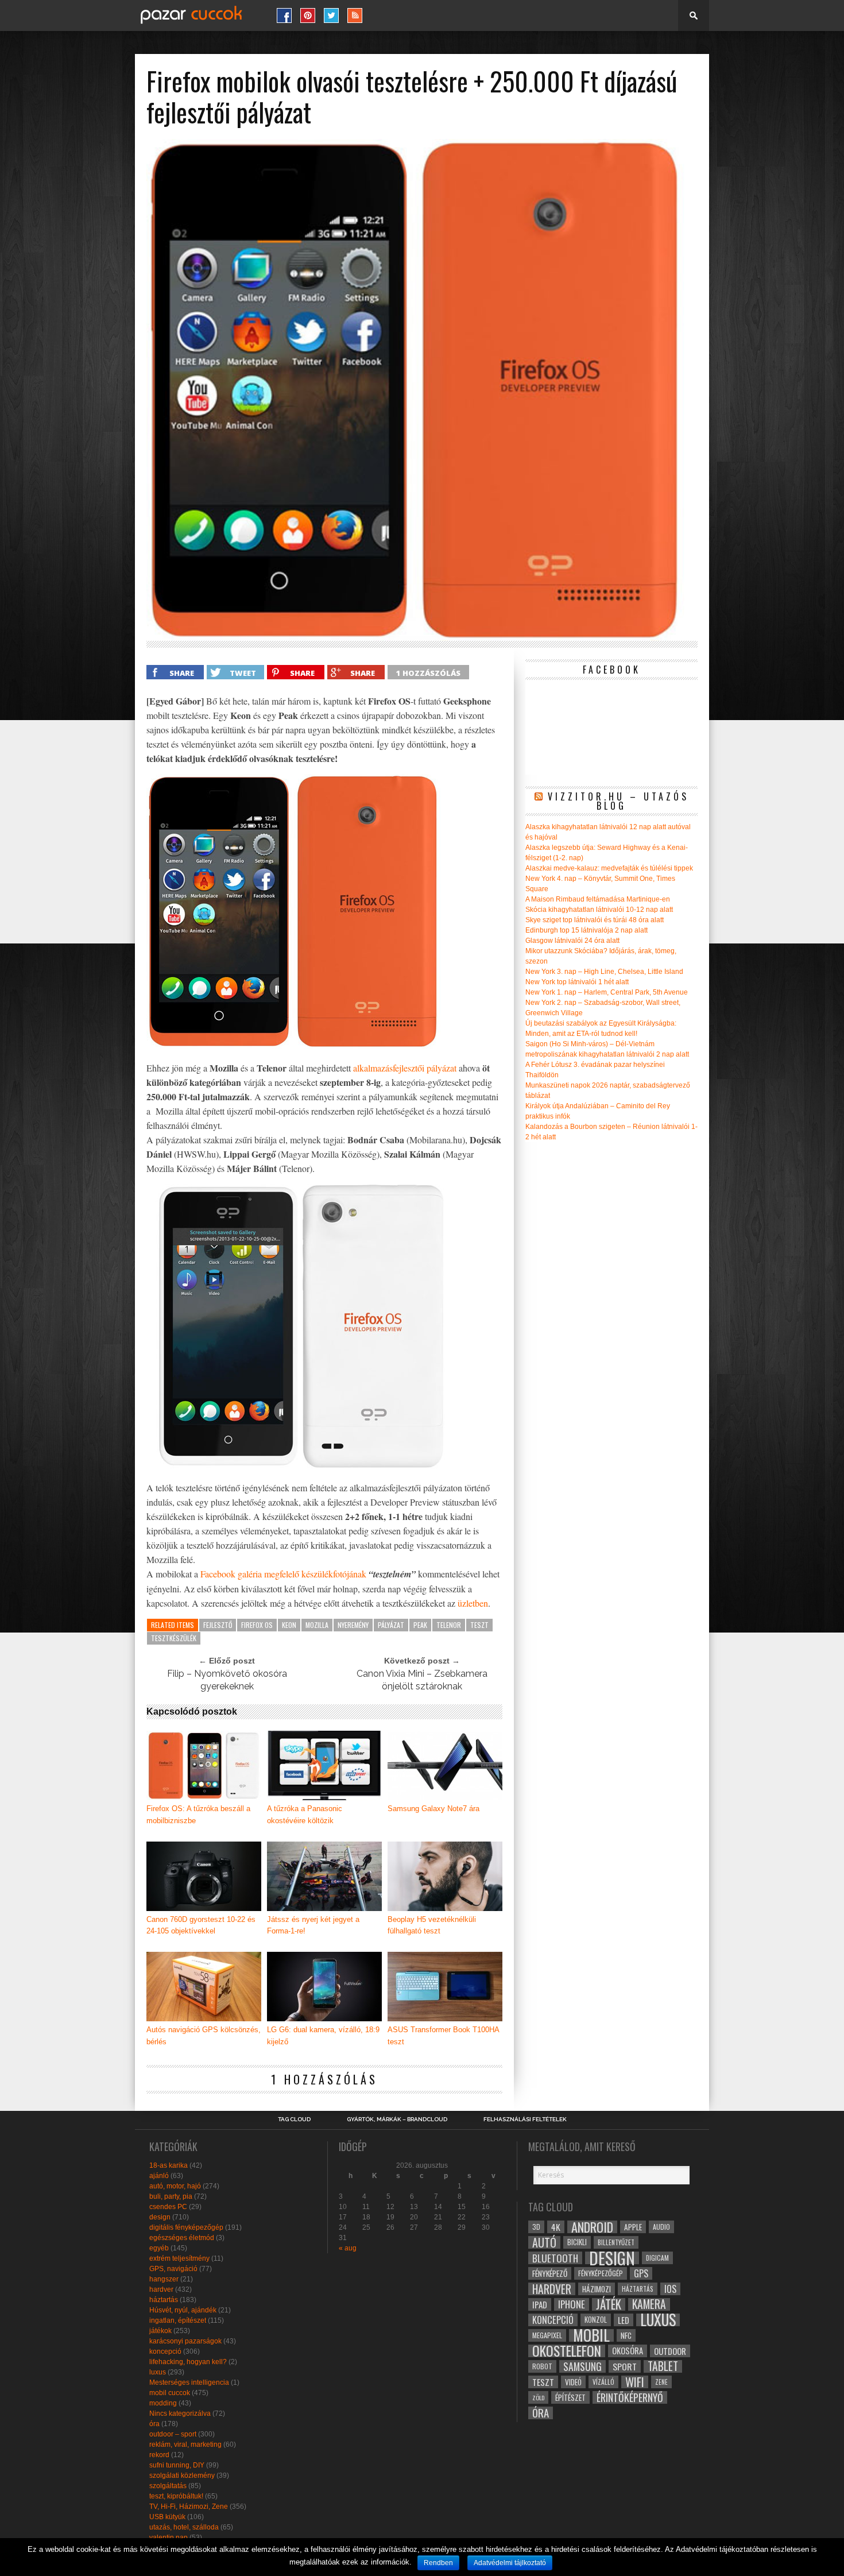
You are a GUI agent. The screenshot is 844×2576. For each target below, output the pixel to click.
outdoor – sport (173, 2434)
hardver (161, 2289)
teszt (479, 1625)
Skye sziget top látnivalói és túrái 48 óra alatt (595, 920)
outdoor (670, 2351)
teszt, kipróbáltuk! (176, 2496)
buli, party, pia (171, 2196)
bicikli (577, 2242)
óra (154, 2424)
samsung (582, 2366)
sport (625, 2366)
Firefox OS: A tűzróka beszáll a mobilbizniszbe (198, 1815)
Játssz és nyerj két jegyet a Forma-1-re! (313, 1925)
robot (542, 2366)
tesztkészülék (174, 1638)
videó (573, 2382)
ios (670, 2289)
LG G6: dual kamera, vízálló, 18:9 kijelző (323, 2036)
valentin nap (169, 2538)
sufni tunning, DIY (177, 2465)
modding (163, 2403)
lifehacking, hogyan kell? (188, 2362)
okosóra (628, 2351)
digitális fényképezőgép (186, 2227)
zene (661, 2382)
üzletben (473, 1603)
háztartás (164, 2300)
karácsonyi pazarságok (185, 2341)
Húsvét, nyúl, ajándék (183, 2310)
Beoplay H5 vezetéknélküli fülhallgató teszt (432, 1925)
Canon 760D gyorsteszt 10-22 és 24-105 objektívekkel (201, 1925)
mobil (591, 2335)
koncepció (165, 2351)
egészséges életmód (182, 2238)
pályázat (391, 1625)
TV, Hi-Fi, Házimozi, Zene (189, 2507)
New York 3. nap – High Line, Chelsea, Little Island (604, 972)
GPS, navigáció (173, 2269)
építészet (570, 2397)
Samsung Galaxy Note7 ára (433, 1809)
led (624, 2320)
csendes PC (168, 2207)
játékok (160, 2331)
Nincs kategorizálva (180, 2413)
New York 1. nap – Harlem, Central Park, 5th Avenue (607, 992)
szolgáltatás (168, 2486)
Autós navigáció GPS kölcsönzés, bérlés (204, 2036)
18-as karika (169, 2165)
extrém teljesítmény (179, 2258)
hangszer (164, 2279)
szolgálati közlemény (182, 2476)
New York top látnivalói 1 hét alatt (577, 982)
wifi (635, 2382)
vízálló (603, 2382)
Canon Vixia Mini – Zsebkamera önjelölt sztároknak (422, 1680)
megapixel (547, 2335)
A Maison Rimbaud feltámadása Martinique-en (598, 899)
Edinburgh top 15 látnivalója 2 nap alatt (586, 930)
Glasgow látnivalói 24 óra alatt (572, 941)
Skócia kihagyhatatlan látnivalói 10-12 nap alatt (599, 910)
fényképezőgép (601, 2273)
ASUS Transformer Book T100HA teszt (443, 2036)
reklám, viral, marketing (185, 2445)
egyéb (159, 2248)
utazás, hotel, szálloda (184, 2527)
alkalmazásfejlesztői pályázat (405, 1068)
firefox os (257, 1625)
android (592, 2227)
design (160, 2217)
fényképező (550, 2273)
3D (536, 2227)
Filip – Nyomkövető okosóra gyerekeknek (227, 1680)
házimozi (597, 2289)
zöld (538, 2397)
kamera (649, 2304)
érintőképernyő (630, 2397)
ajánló (159, 2176)
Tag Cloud (294, 2119)
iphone (572, 2304)
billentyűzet (616, 2242)
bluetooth (555, 2258)
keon (289, 1625)
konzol (596, 2320)
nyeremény (353, 1625)
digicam (657, 2258)
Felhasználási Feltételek (525, 2119)
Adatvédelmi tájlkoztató (510, 2563)
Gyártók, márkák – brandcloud (397, 2119)
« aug (348, 2248)
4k (556, 2227)
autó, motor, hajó (175, 2186)
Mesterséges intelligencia (189, 2382)
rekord (159, 2455)
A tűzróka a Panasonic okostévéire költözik (305, 1815)
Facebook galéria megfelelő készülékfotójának (283, 1574)
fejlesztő (218, 1625)
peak (420, 1625)
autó (544, 2242)
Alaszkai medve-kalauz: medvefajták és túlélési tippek (609, 868)
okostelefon (567, 2351)
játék (609, 2304)
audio (661, 2227)
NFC (626, 2335)
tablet (663, 2366)
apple (633, 2227)
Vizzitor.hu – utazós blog (618, 801)
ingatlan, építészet (178, 2320)
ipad (540, 2304)
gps (641, 2273)
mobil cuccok (170, 2393)
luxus (158, 2372)
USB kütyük (167, 2517)
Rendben (438, 2563)
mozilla (317, 1625)
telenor (449, 1625)
